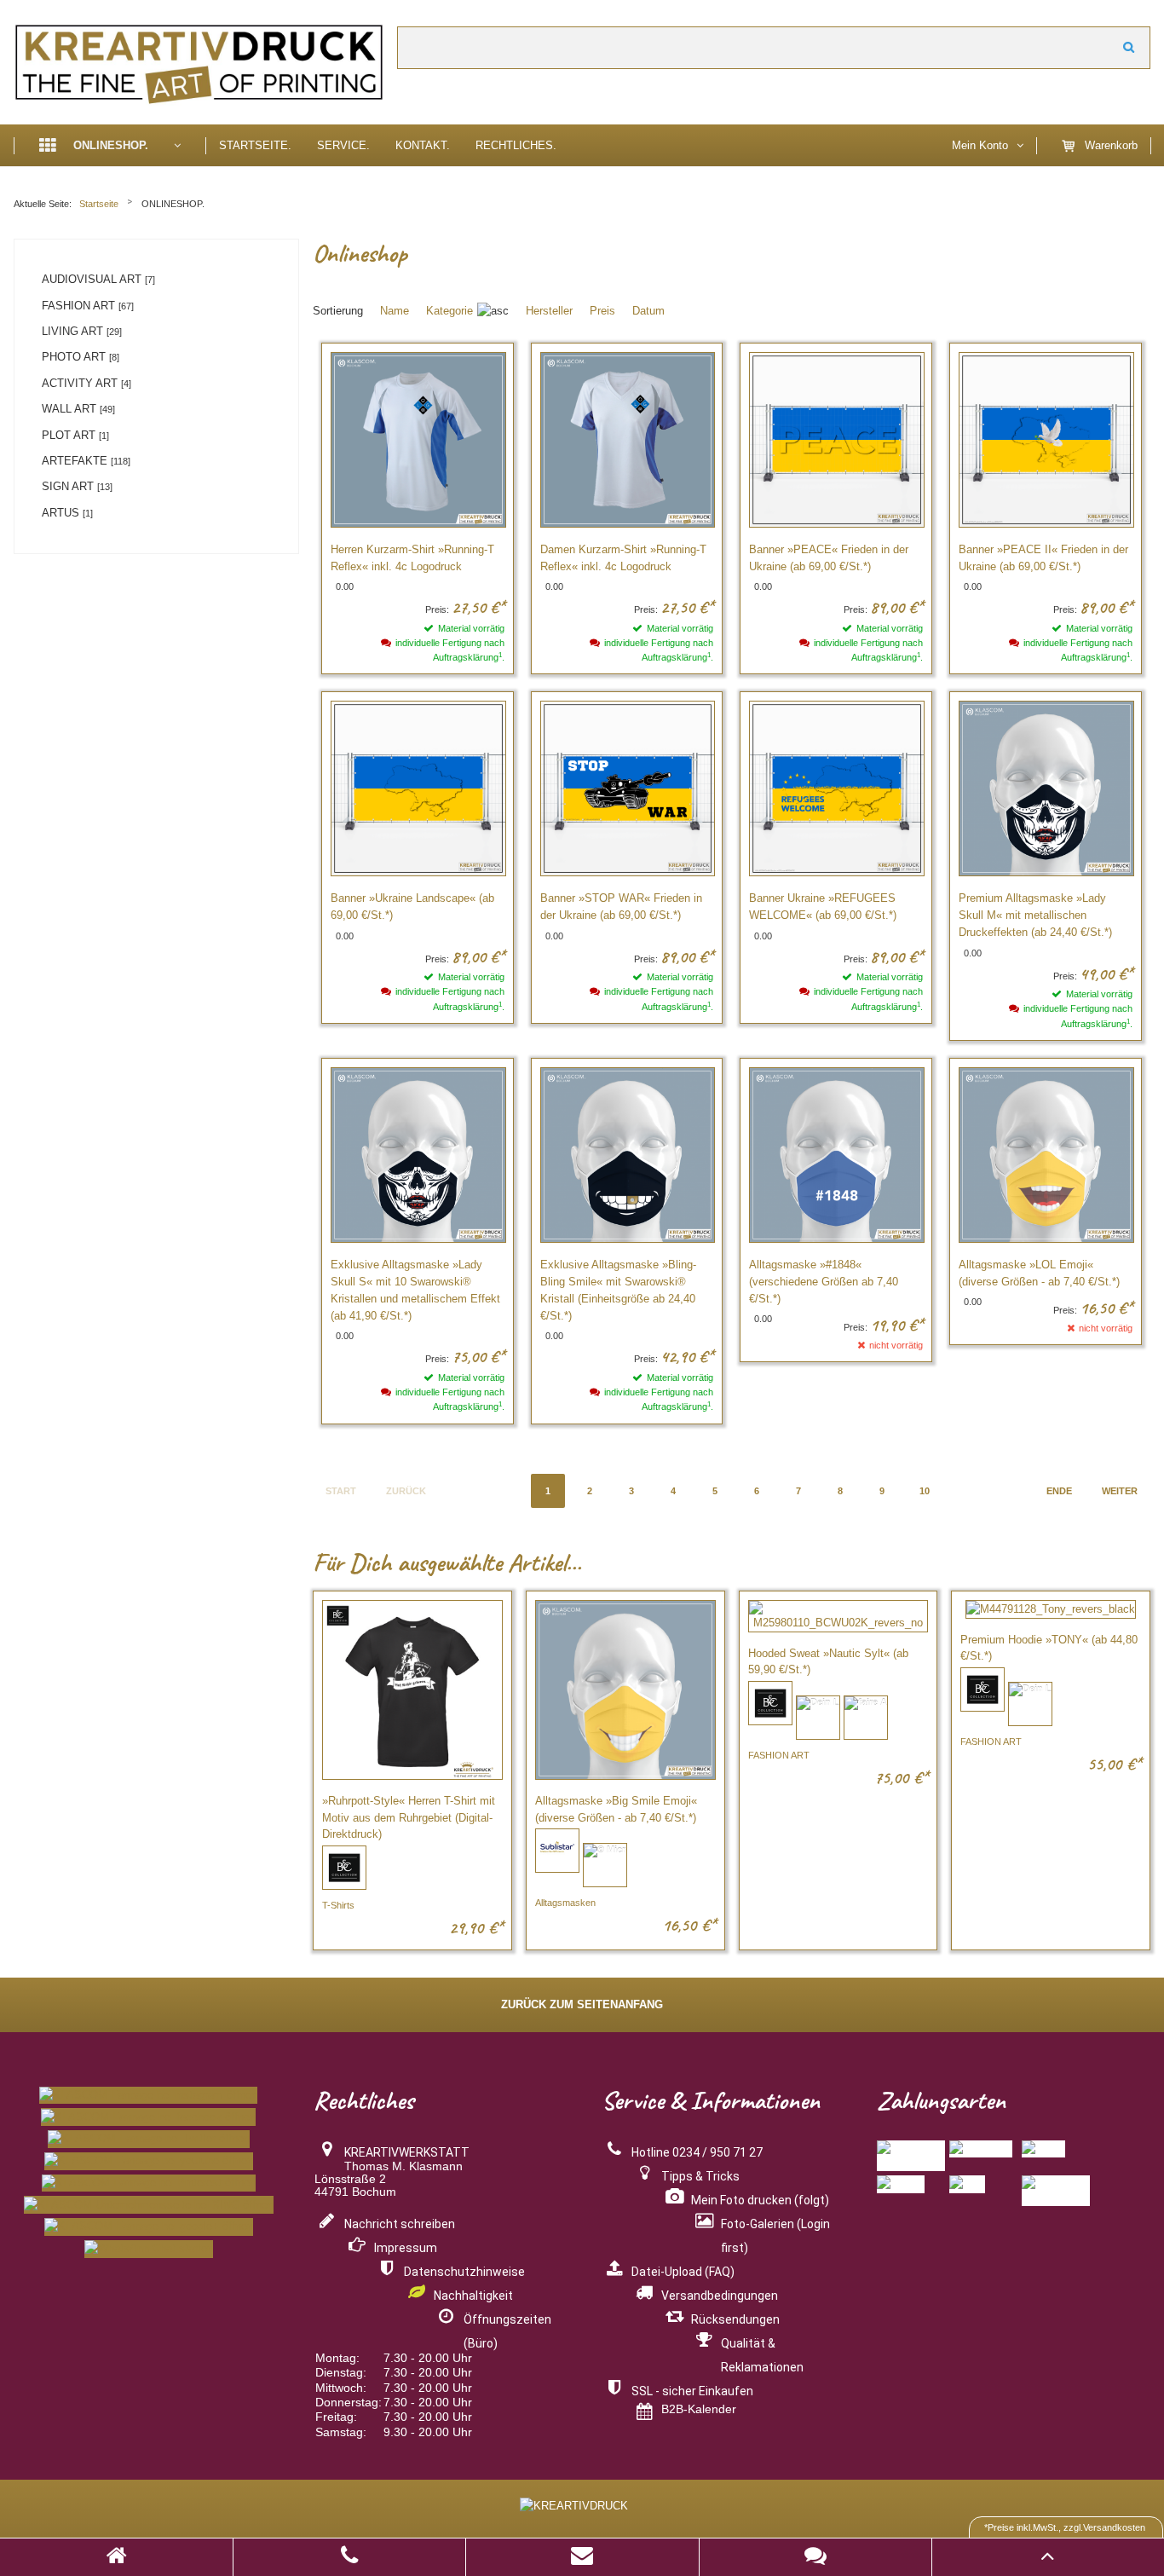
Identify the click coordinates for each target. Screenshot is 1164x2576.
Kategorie (449, 311)
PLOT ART (75, 435)
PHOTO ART (81, 357)
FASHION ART (88, 306)
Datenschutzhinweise (464, 2272)
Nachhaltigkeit (473, 2296)
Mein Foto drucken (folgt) (760, 2200)
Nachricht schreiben (400, 2224)
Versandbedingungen (720, 2296)
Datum (648, 311)
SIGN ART (77, 486)
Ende (1059, 1491)
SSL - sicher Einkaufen (692, 2391)
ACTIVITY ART (86, 383)
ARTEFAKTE (86, 461)
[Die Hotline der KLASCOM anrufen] (149, 2227)
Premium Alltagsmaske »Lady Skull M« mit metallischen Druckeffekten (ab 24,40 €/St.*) (1035, 915)
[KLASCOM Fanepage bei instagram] (148, 2096)
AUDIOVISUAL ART (98, 279)
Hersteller (549, 311)
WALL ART (78, 409)
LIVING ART (82, 331)
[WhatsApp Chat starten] (149, 2249)
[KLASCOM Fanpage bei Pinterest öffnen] (149, 2183)
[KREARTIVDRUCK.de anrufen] (349, 2559)
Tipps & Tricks (700, 2176)
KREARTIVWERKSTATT (407, 2152)
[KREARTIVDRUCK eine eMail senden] (582, 2559)
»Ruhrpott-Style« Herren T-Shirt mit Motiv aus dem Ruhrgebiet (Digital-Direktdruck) (409, 1817)
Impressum (406, 2248)
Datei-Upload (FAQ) (683, 2272)
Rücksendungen (735, 2319)
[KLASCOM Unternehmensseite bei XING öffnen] (149, 2205)
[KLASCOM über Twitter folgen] (149, 2139)
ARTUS (67, 513)
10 (925, 1491)
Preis (602, 311)
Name (395, 311)
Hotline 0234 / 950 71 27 (697, 2152)
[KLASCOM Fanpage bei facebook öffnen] (148, 2117)
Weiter (1129, 48)
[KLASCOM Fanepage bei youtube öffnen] (149, 2161)
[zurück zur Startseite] (117, 2559)
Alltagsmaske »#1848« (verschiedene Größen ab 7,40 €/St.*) (824, 1282)
